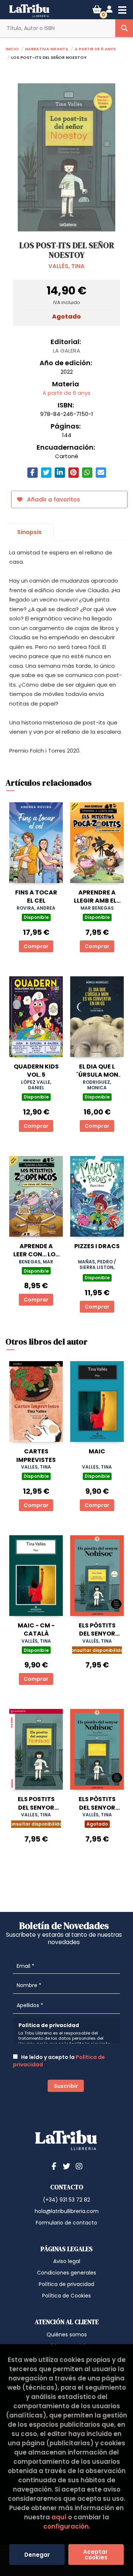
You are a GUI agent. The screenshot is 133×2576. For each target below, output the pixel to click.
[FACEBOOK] (54, 2166)
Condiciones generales (66, 2273)
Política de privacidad (66, 2284)
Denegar (37, 2555)
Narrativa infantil (47, 48)
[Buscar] (124, 28)
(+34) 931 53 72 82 (66, 2200)
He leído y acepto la (59, 2061)
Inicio (12, 48)
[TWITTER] (66, 2166)
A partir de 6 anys (95, 48)
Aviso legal (67, 2261)
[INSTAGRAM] (79, 2166)
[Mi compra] (97, 9)
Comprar (36, 946)
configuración (66, 2526)
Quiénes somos (67, 2335)
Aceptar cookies (96, 2555)
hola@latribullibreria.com (67, 2211)
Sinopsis (29, 532)
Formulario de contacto (66, 2223)
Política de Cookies (66, 2296)
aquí (59, 2517)
